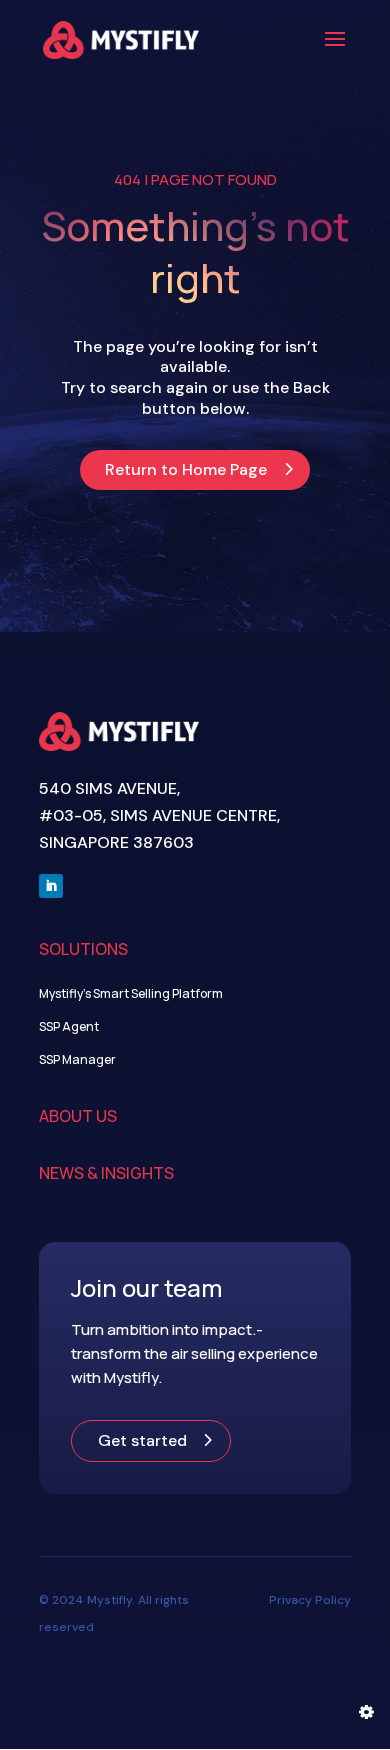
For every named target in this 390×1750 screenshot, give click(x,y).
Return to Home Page (186, 469)
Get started (142, 1440)
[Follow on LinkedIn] (51, 886)
